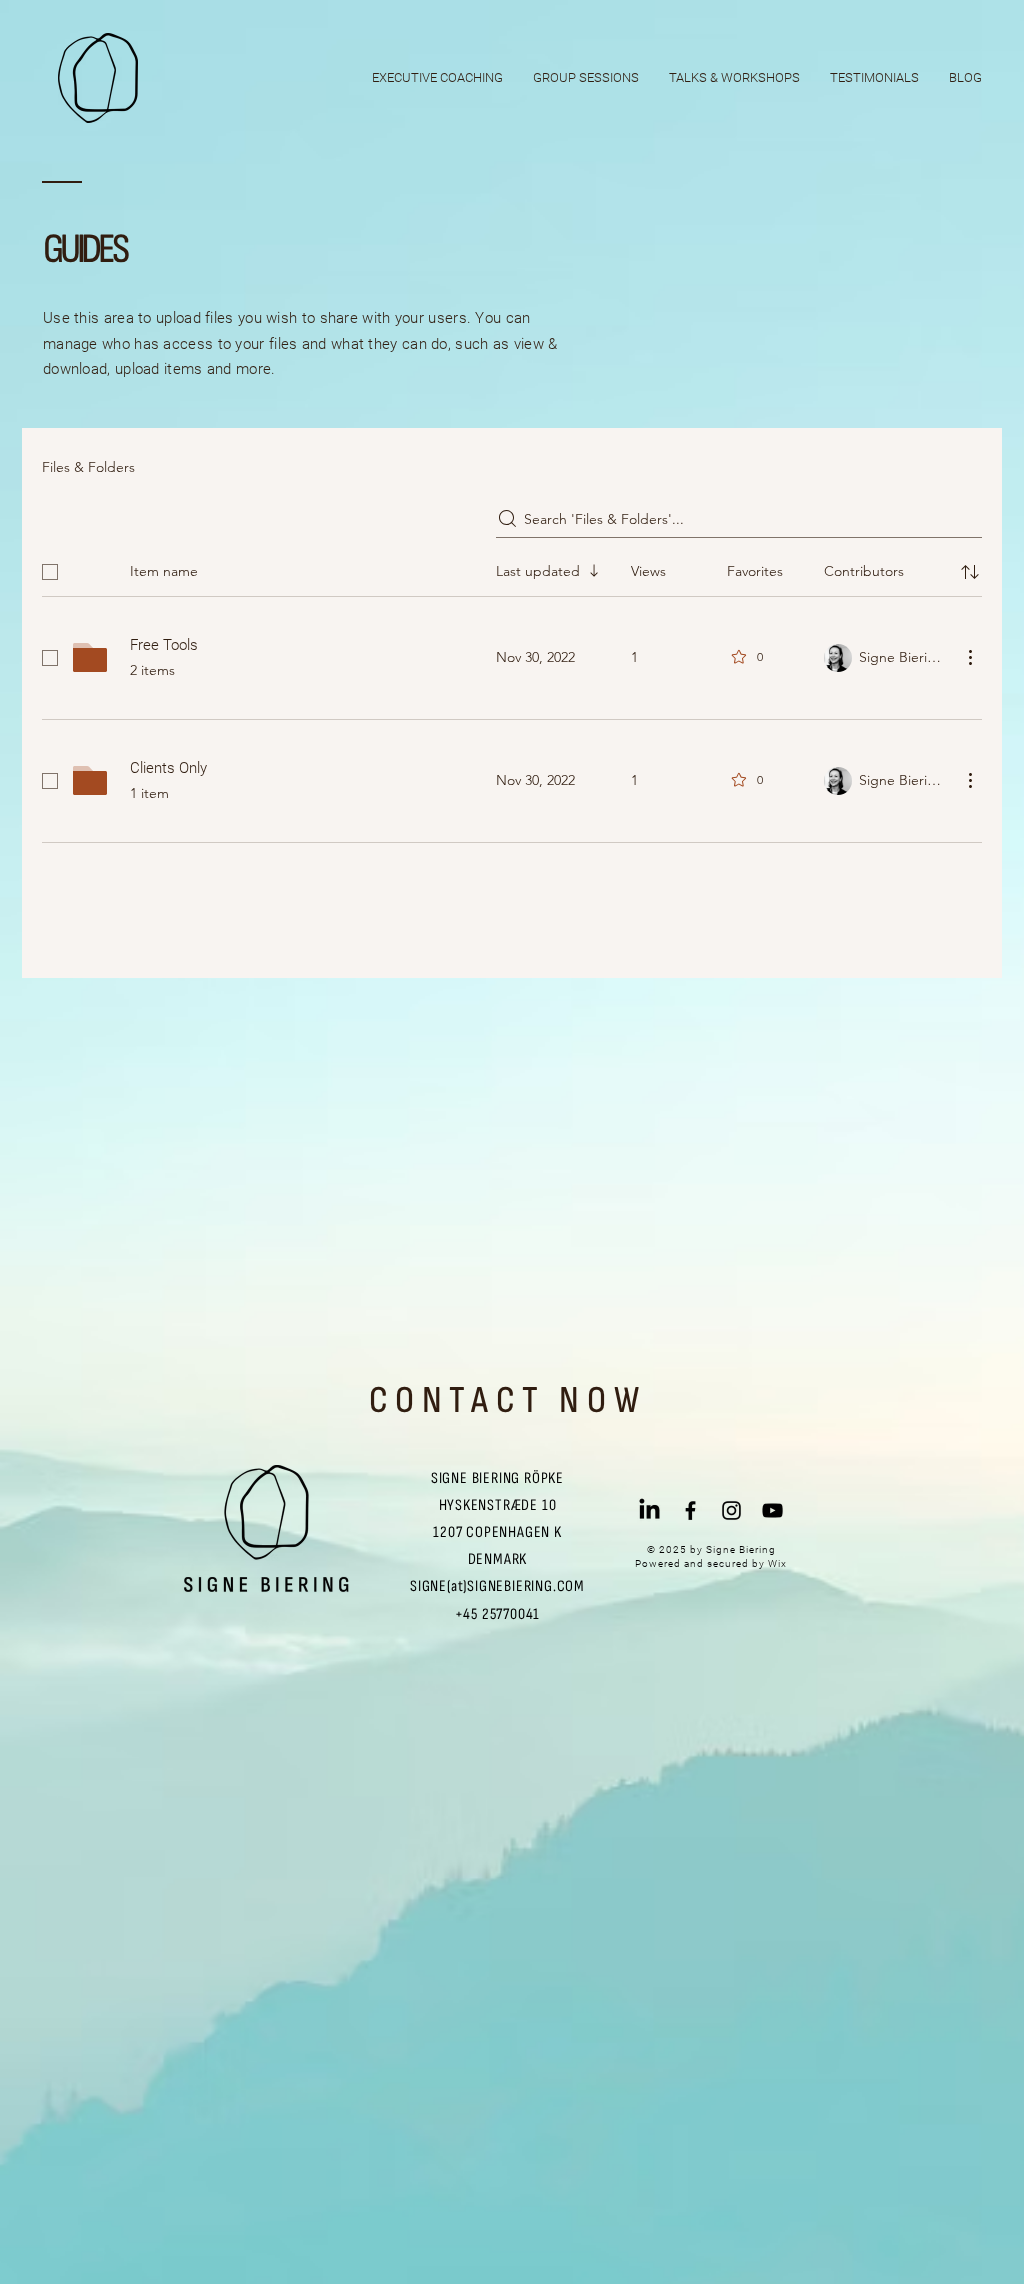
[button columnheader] (970, 572)
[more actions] (970, 657)
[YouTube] (772, 1510)
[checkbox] (50, 572)
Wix (777, 1563)
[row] (512, 568)
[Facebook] (690, 1510)
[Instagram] (731, 1510)
